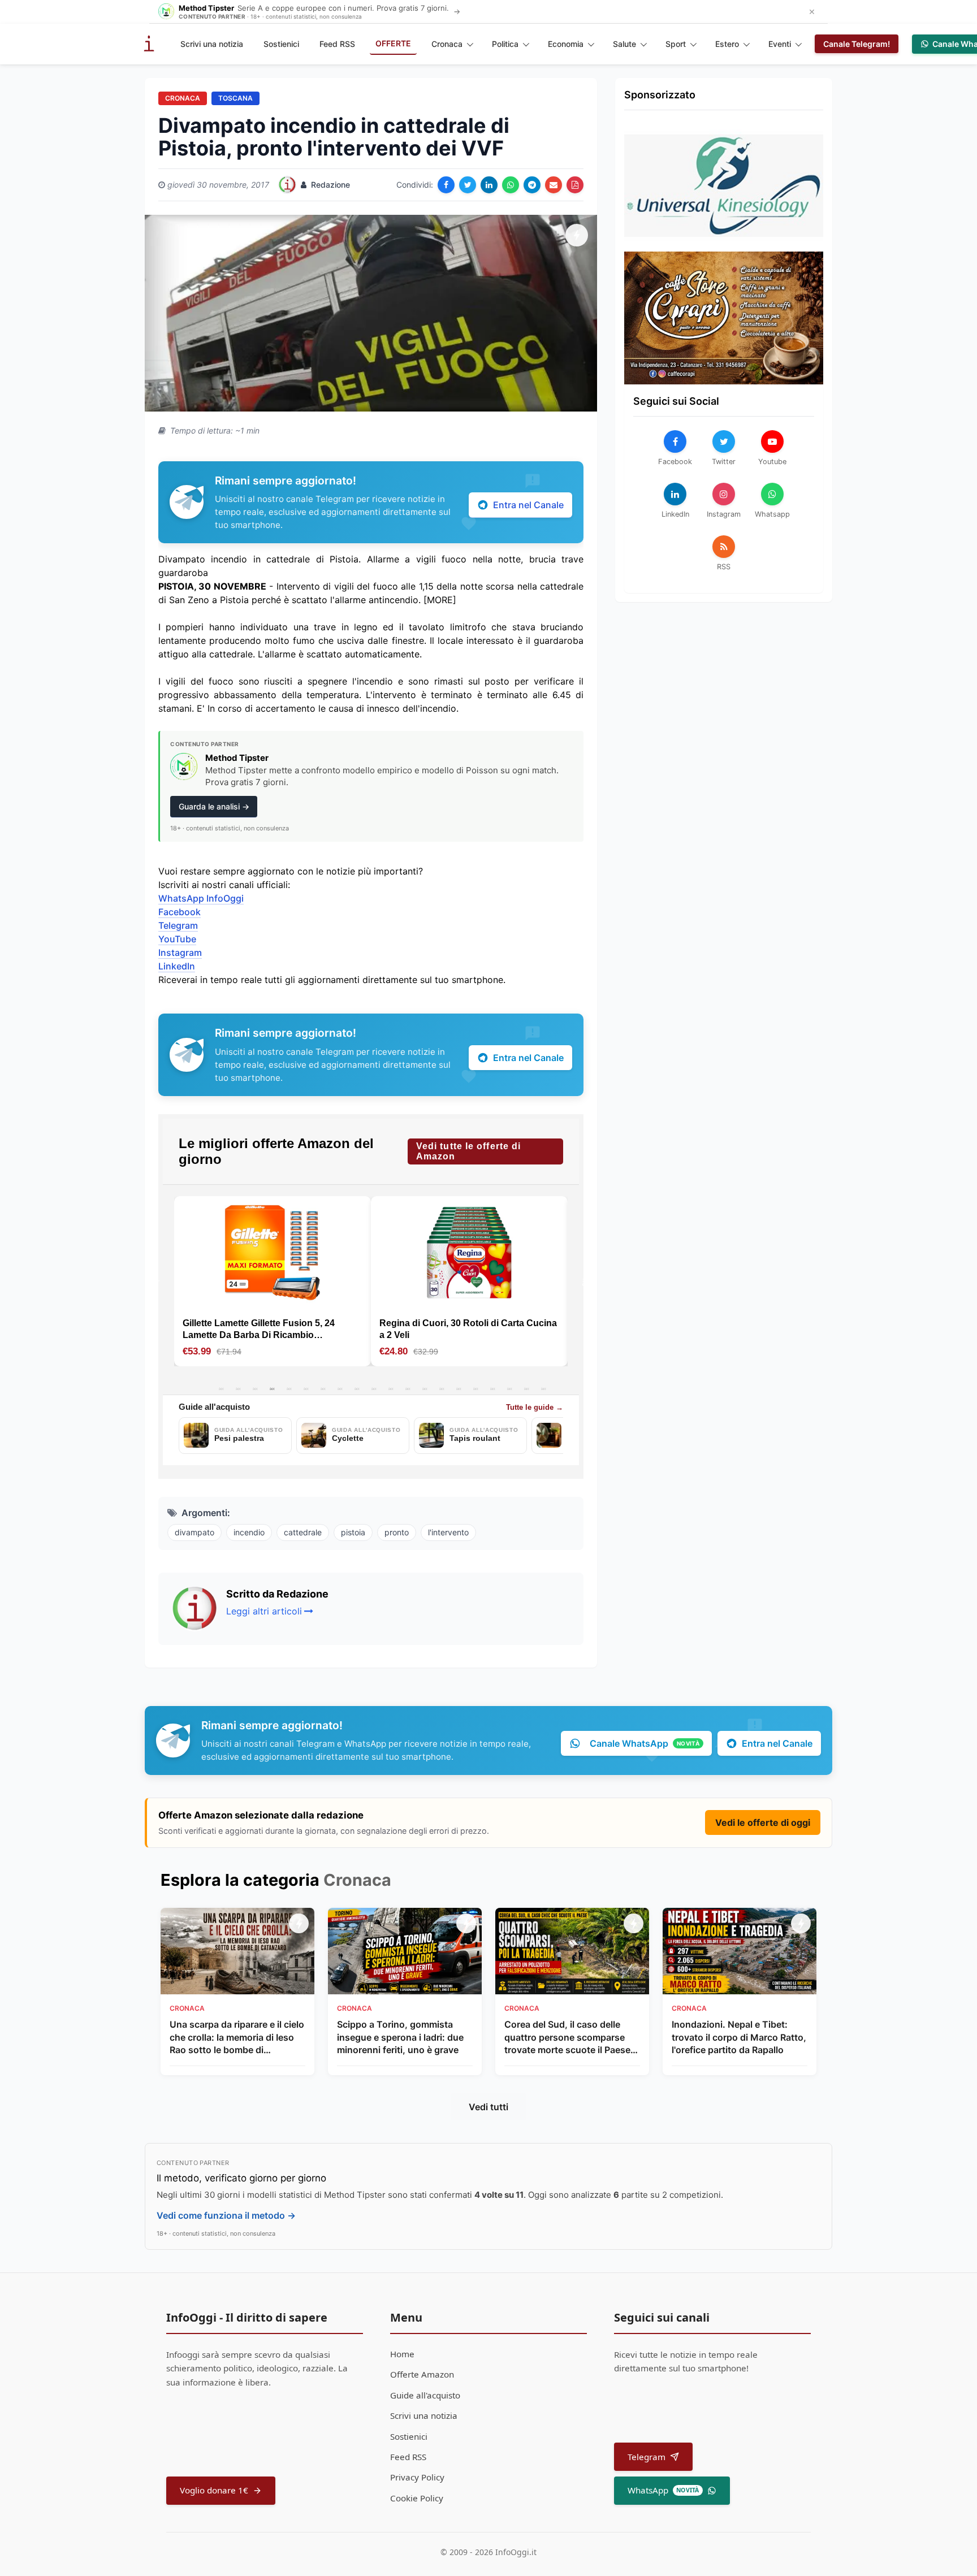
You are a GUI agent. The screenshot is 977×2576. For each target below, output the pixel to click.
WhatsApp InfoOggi (201, 898)
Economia (566, 44)
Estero (727, 44)
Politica (505, 44)
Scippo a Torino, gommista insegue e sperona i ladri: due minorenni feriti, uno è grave (400, 2037)
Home (402, 2354)
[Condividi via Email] (554, 185)
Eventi (780, 44)
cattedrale (303, 1532)
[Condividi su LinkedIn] (489, 185)
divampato (194, 1532)
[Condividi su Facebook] (446, 185)
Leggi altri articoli (264, 1611)
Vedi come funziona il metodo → (226, 2215)
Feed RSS (337, 44)
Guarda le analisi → (214, 806)
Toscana (235, 98)
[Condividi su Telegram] (532, 185)
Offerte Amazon (422, 2374)
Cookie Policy (417, 2498)
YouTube (177, 939)
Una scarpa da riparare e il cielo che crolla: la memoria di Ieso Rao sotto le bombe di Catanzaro (237, 2037)
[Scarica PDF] (575, 185)
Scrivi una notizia (212, 44)
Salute (624, 44)
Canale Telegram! (857, 44)
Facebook (180, 912)
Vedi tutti (488, 2107)
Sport (676, 44)
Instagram (180, 953)
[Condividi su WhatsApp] (511, 185)
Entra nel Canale (528, 505)
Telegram (178, 925)
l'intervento (448, 1532)
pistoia (353, 1532)
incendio (249, 1532)
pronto (397, 1532)
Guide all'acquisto (425, 2395)
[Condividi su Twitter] (468, 185)
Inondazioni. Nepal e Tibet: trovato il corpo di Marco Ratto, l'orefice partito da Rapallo (739, 2037)
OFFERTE (393, 43)
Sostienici (281, 44)
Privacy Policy (417, 2477)
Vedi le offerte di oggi (763, 1822)
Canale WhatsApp (645, 1743)
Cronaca (447, 44)
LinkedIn (177, 966)
